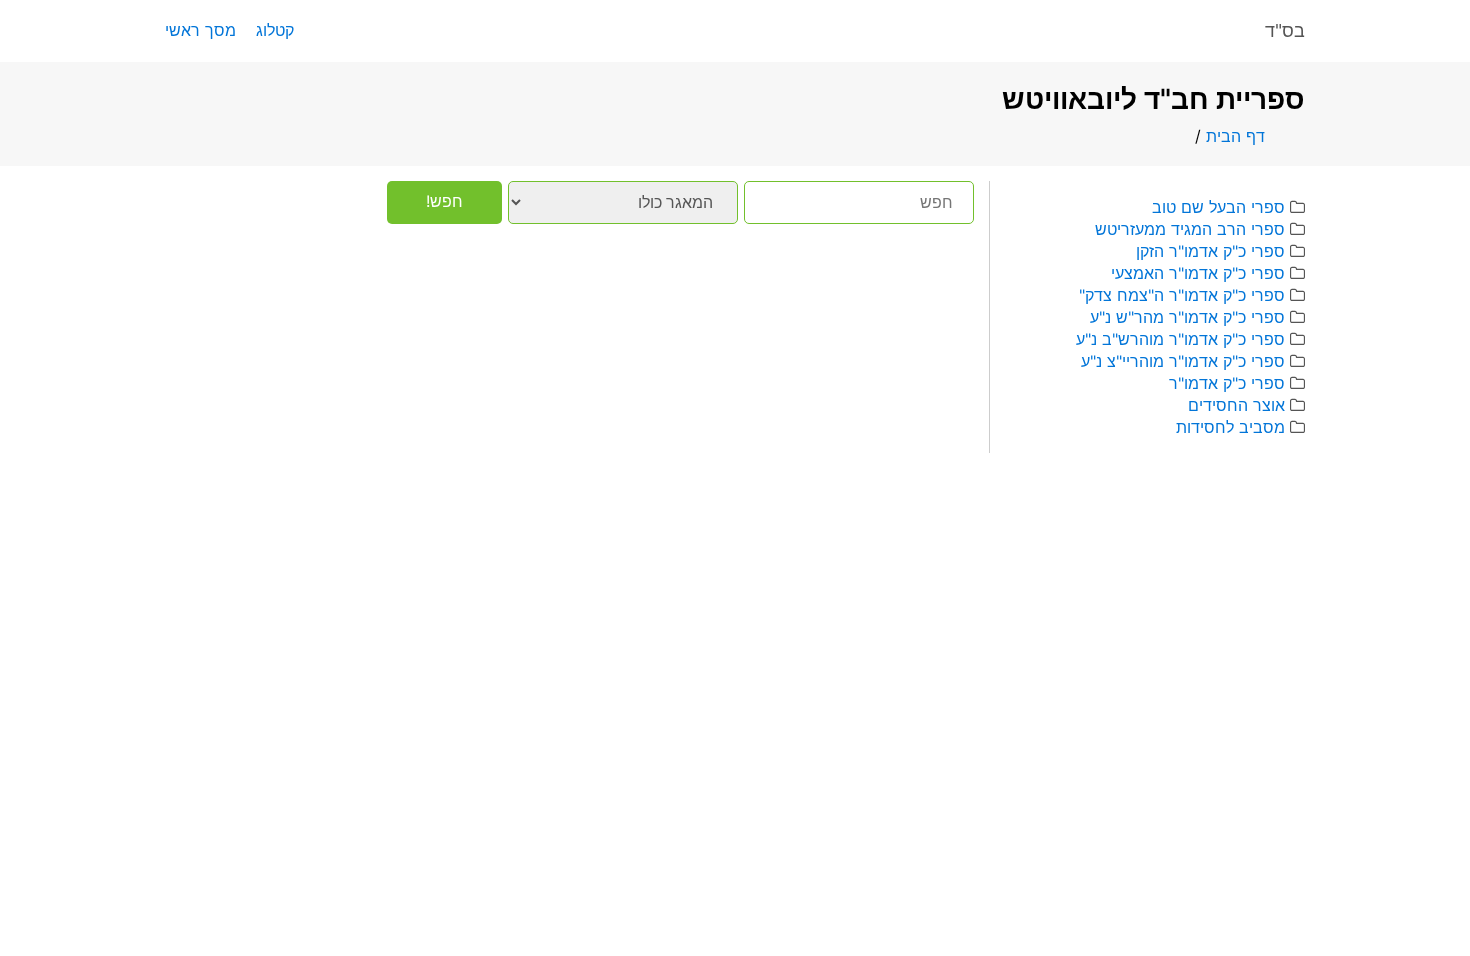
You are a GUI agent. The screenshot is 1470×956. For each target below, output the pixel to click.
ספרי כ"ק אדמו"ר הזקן (1210, 251)
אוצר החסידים (1236, 405)
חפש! (444, 201)
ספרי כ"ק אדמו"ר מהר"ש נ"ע (1187, 317)
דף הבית (1235, 136)
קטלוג (275, 30)
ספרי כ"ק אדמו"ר (1227, 383)
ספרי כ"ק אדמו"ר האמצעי (1198, 273)
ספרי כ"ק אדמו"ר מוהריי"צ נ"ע (1183, 361)
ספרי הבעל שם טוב (1218, 207)
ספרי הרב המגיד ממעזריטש (1190, 229)
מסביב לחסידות (1230, 427)
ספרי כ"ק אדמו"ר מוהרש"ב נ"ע (1180, 339)
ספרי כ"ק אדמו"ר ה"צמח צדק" (1182, 295)
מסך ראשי (200, 30)
